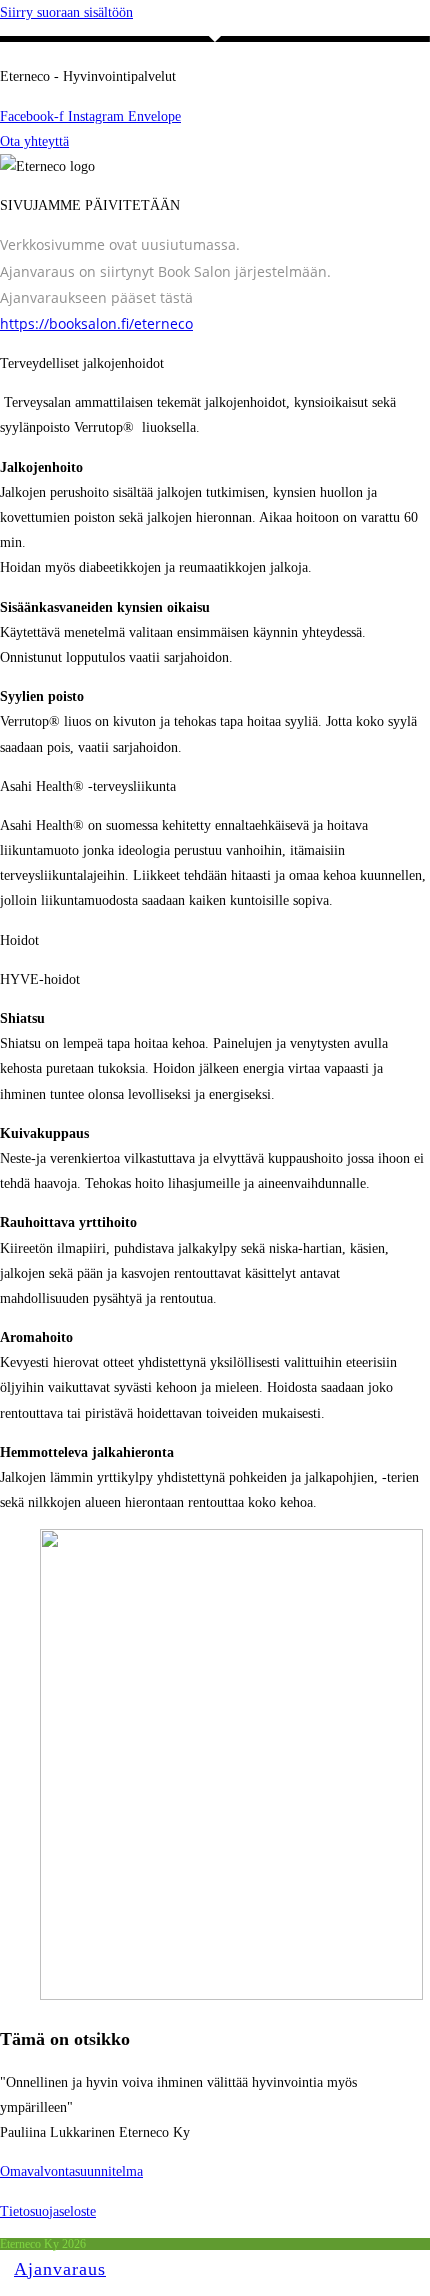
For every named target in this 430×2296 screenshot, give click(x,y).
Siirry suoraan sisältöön (66, 12)
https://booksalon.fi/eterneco (96, 323)
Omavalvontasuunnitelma (71, 2171)
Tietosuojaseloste (48, 2211)
